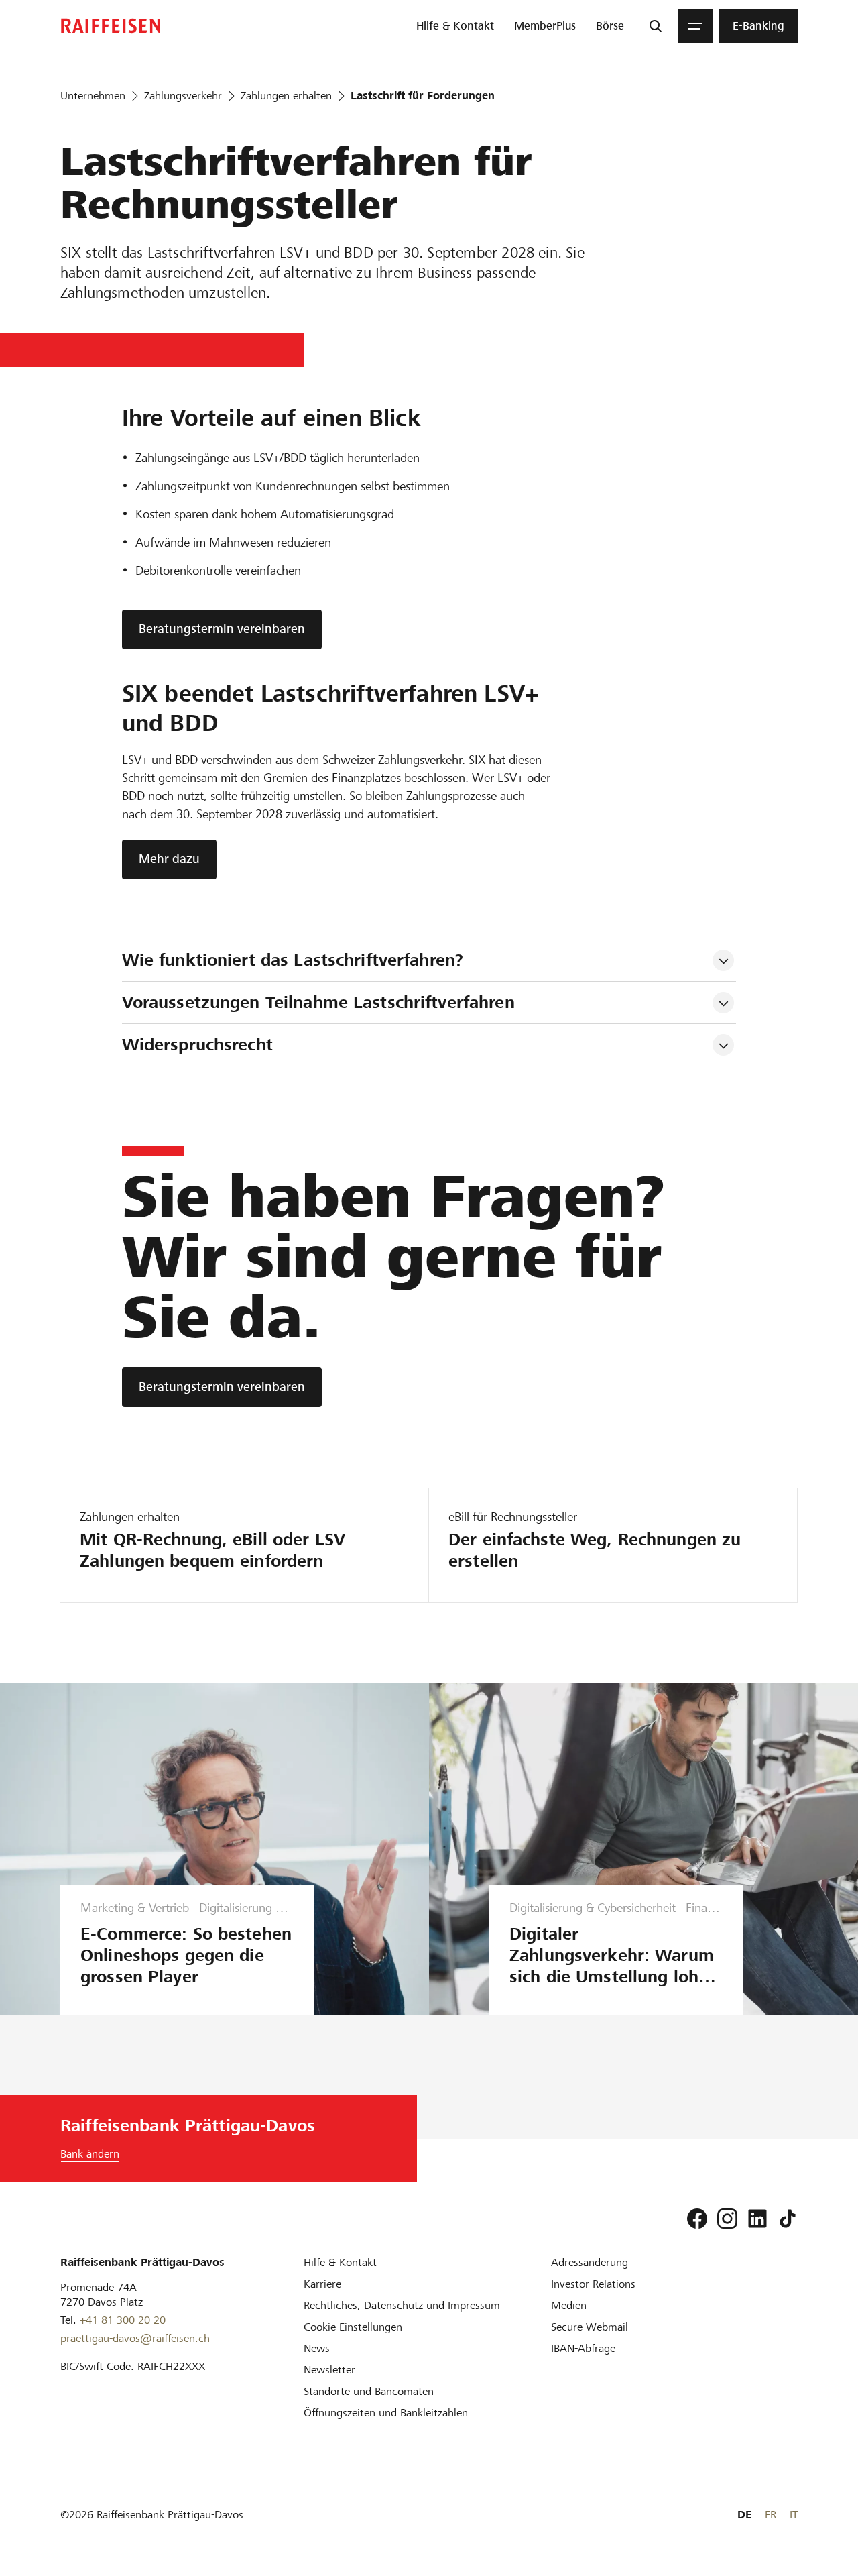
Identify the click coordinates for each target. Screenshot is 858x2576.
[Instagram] (727, 2219)
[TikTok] (788, 2219)
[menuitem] (455, 26)
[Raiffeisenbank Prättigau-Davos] (111, 26)
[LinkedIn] (757, 2219)
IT (794, 2515)
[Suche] (656, 26)
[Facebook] (697, 2219)
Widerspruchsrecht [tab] (197, 1045)
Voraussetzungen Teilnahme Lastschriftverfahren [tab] (318, 1002)
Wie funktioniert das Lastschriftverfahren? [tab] (293, 960)
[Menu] (695, 26)
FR (771, 2515)
